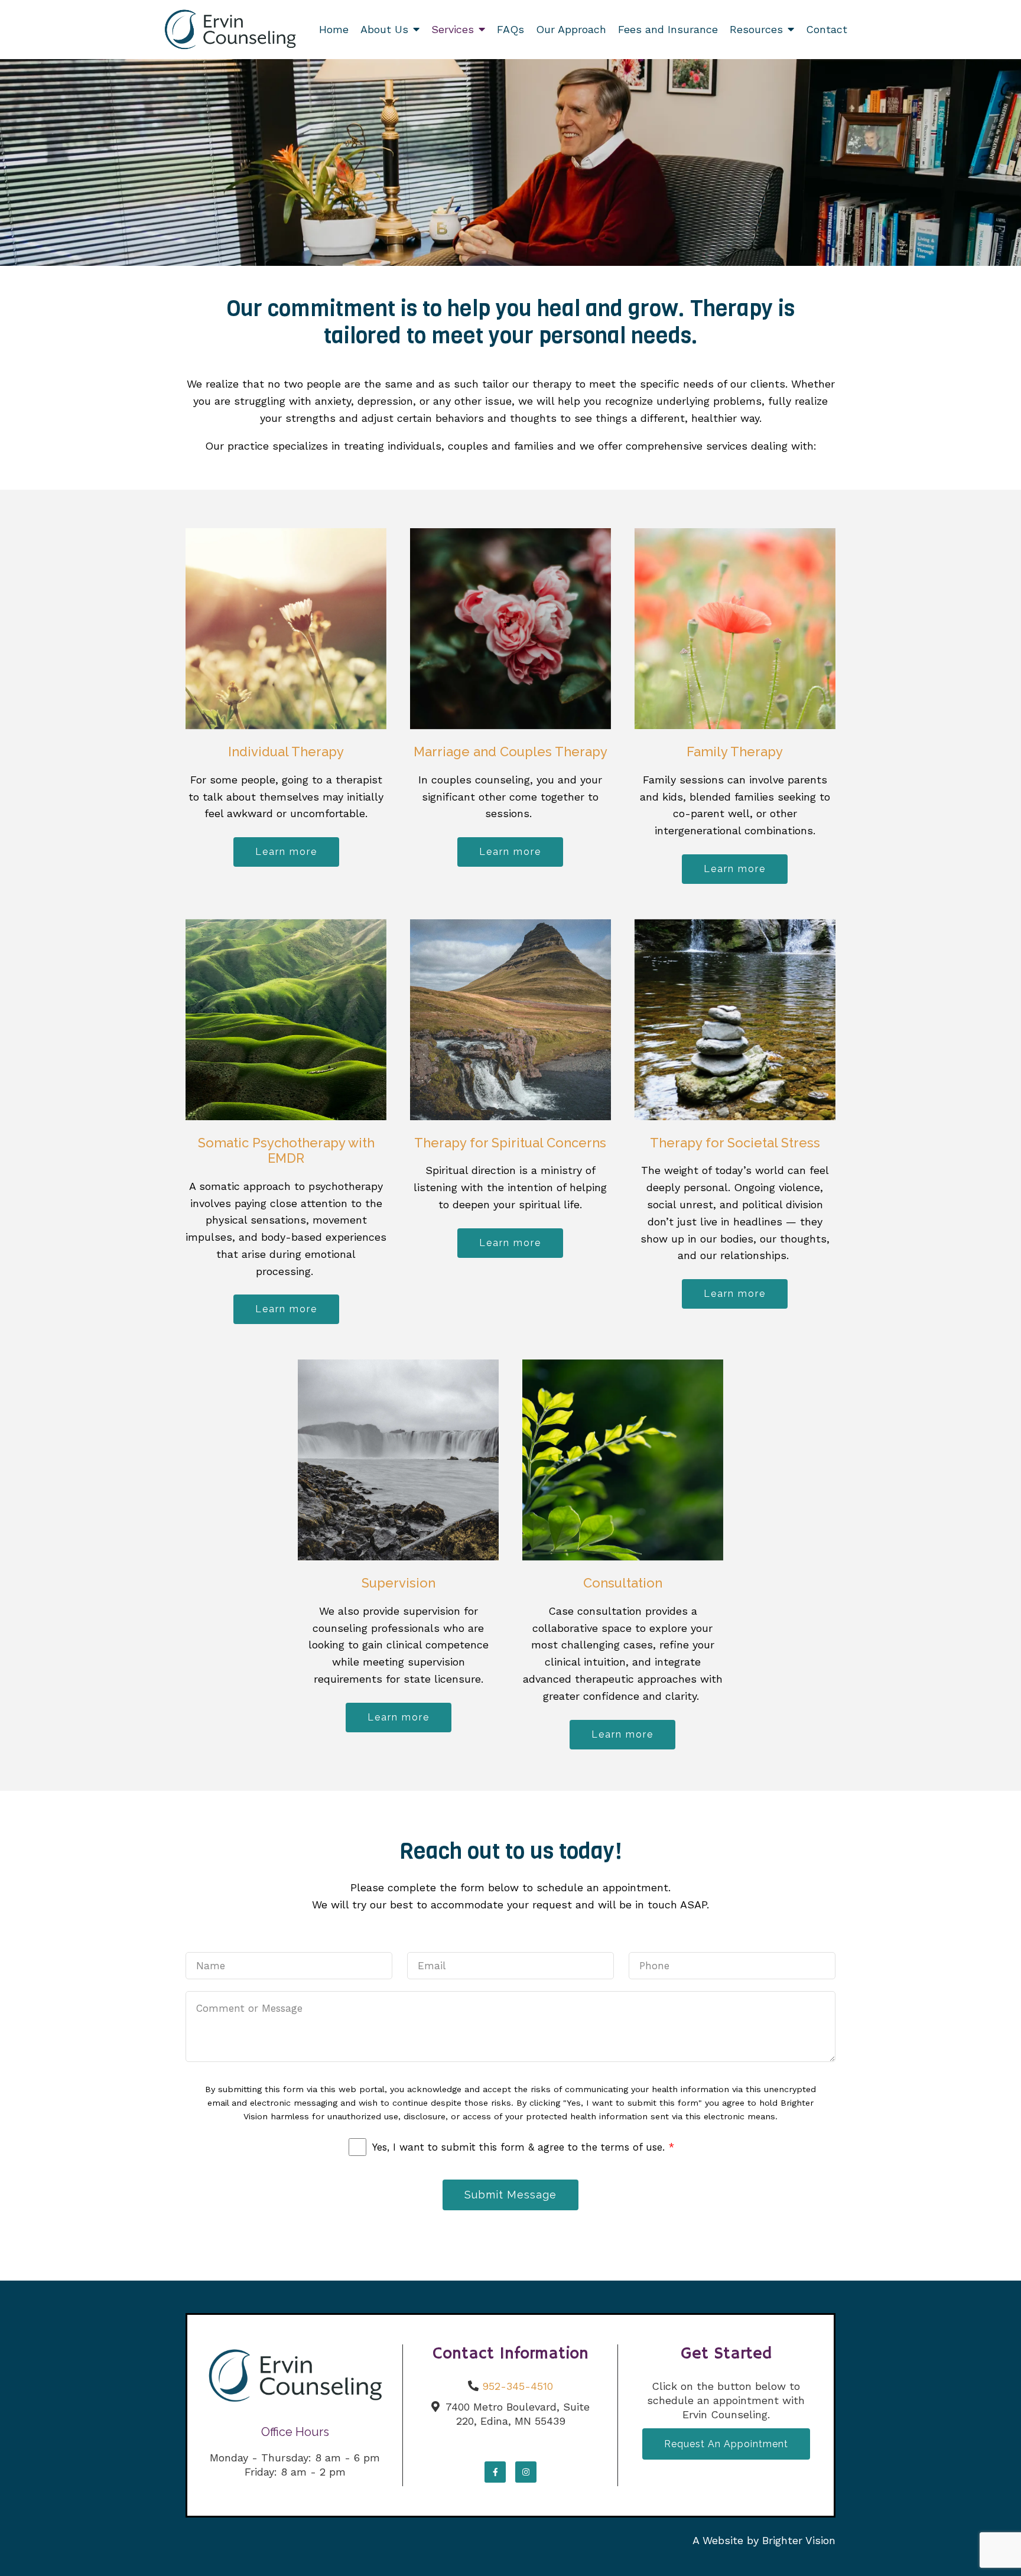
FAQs (510, 29)
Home (334, 29)
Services (453, 29)
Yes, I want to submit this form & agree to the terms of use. (523, 2147)
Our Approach (571, 29)
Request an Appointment (726, 2444)
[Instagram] (526, 2472)
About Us (384, 29)
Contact (827, 29)
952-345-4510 (518, 2386)
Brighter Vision (799, 2540)
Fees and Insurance (668, 29)
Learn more (286, 852)
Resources (756, 29)
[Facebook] (495, 2472)
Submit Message (510, 2195)
